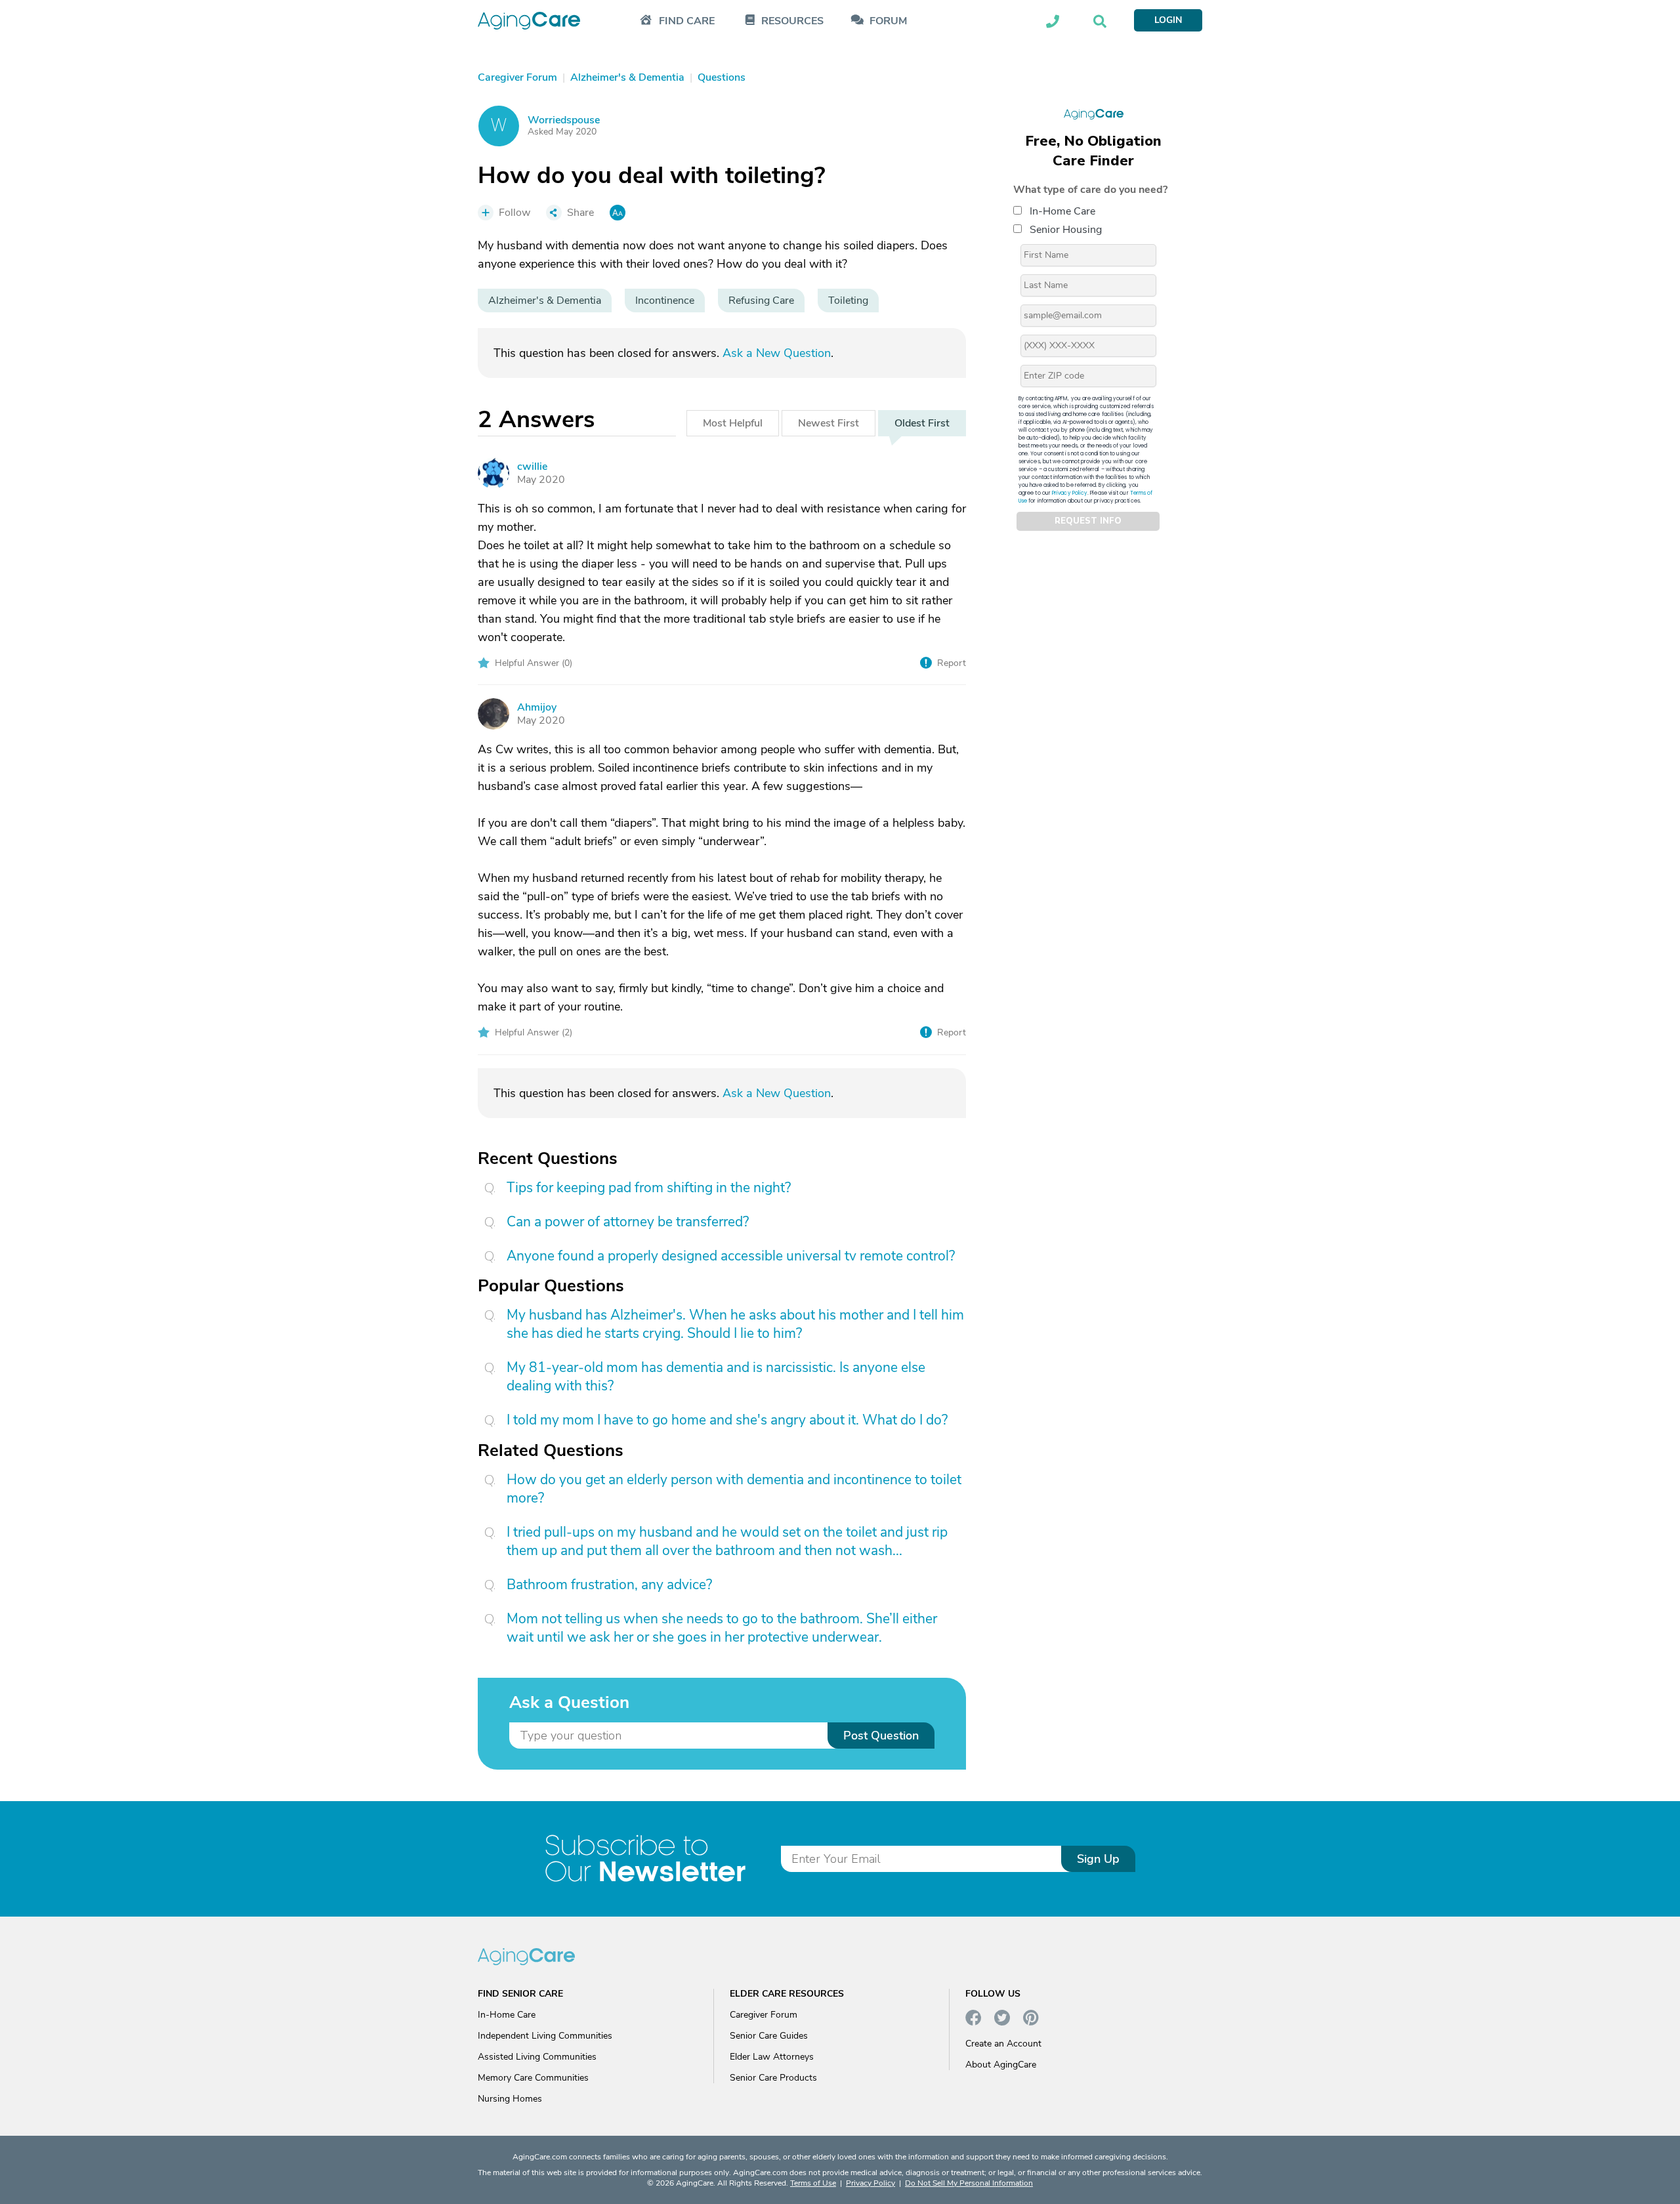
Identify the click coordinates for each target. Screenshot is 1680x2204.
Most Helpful (733, 423)
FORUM (888, 21)
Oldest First (922, 423)
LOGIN (1168, 20)
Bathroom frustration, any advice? (609, 1585)
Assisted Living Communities (537, 2057)
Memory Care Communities (533, 2078)
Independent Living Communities (545, 2036)
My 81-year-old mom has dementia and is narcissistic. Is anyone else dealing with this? (716, 1377)
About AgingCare (1001, 2065)
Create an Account (1003, 2044)
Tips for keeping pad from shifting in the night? (649, 1188)
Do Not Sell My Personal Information (969, 2183)
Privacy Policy (1070, 492)
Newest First (829, 423)
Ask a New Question (777, 353)
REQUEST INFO (1088, 521)
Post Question (881, 1736)
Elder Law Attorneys (772, 2057)
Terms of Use (813, 2183)
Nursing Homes (510, 2099)
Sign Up (1098, 1859)
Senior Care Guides (769, 2036)
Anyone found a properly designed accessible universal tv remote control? (731, 1256)
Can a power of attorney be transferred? (628, 1222)
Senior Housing (1066, 229)
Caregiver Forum (764, 2015)
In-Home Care (1062, 211)
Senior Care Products (773, 2078)
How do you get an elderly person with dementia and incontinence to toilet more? (734, 1489)
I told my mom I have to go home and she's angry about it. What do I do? (727, 1420)
